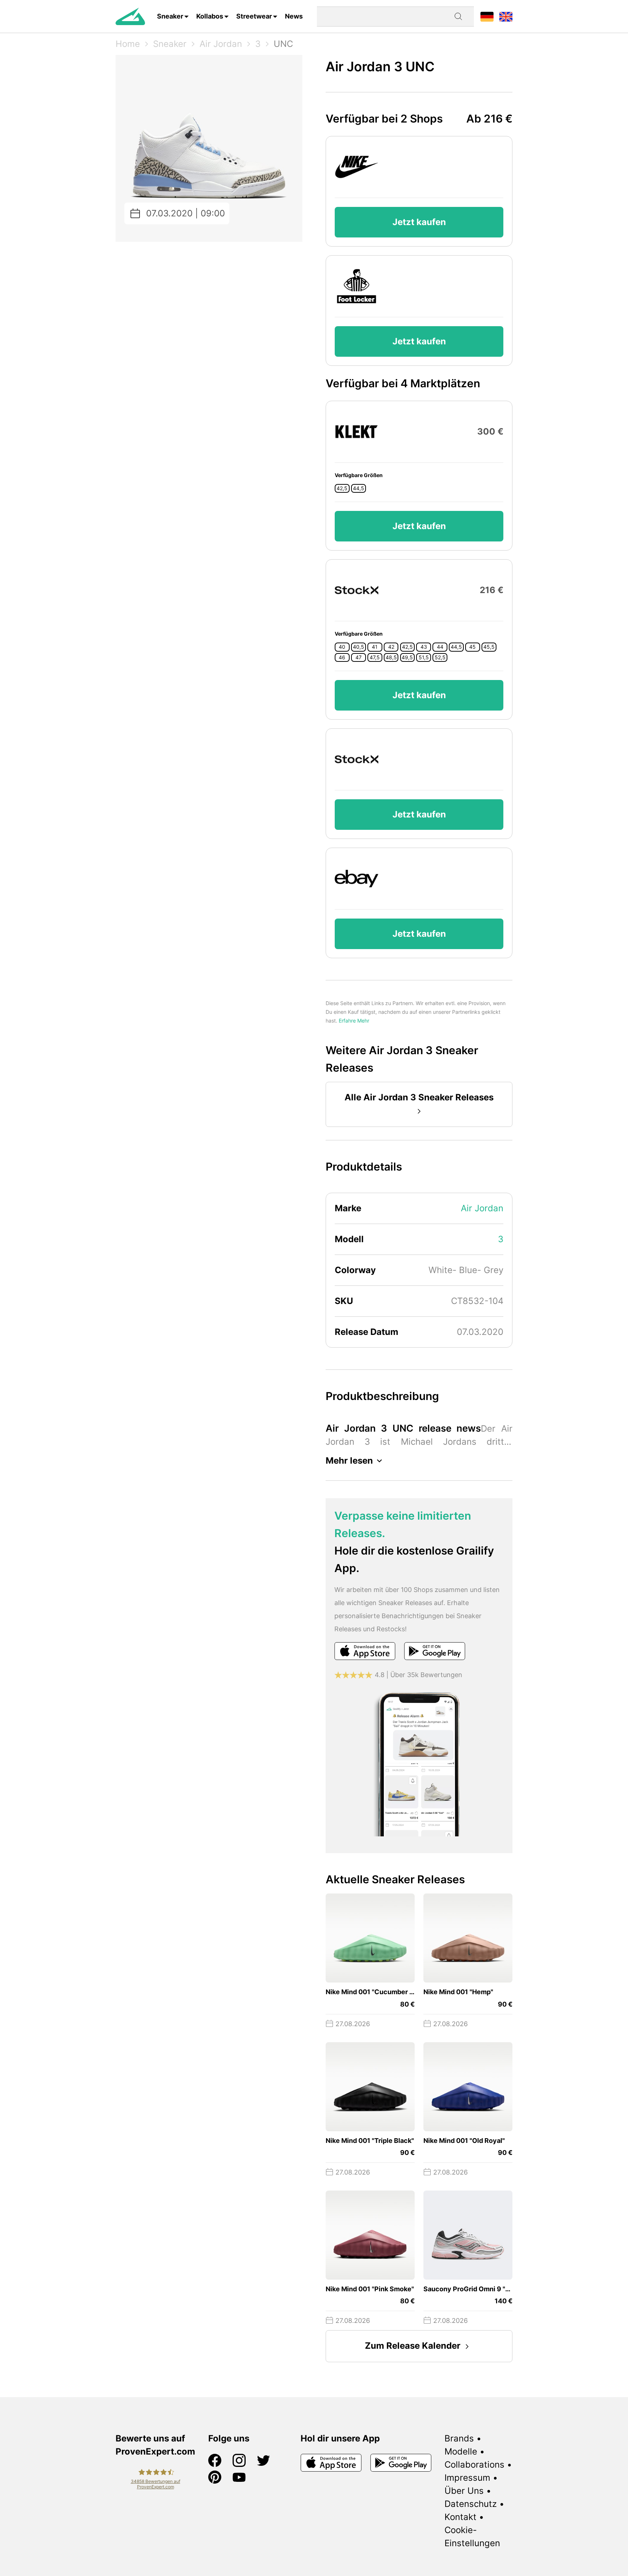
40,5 (359, 647)
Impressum (467, 2478)
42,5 (342, 488)
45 (472, 647)
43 (424, 647)
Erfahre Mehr (354, 1021)
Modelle (461, 2451)
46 (342, 657)
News (294, 16)
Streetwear (254, 16)
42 (391, 647)
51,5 (424, 657)
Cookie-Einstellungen (472, 2537)
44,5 (359, 488)
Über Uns (464, 2491)
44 (440, 647)
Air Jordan (221, 44)
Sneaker (170, 16)
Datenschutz (471, 2504)
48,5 (391, 657)
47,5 (375, 657)
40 (342, 647)
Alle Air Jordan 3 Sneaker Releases (419, 1097)
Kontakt (460, 2517)
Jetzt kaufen (419, 222)
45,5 (489, 647)
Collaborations (474, 2465)
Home (128, 44)
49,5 (407, 657)
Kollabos (210, 16)
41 (375, 647)
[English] (506, 16)
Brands (459, 2438)
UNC (283, 44)
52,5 (440, 657)
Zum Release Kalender (413, 2346)
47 (359, 657)
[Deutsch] (487, 16)
